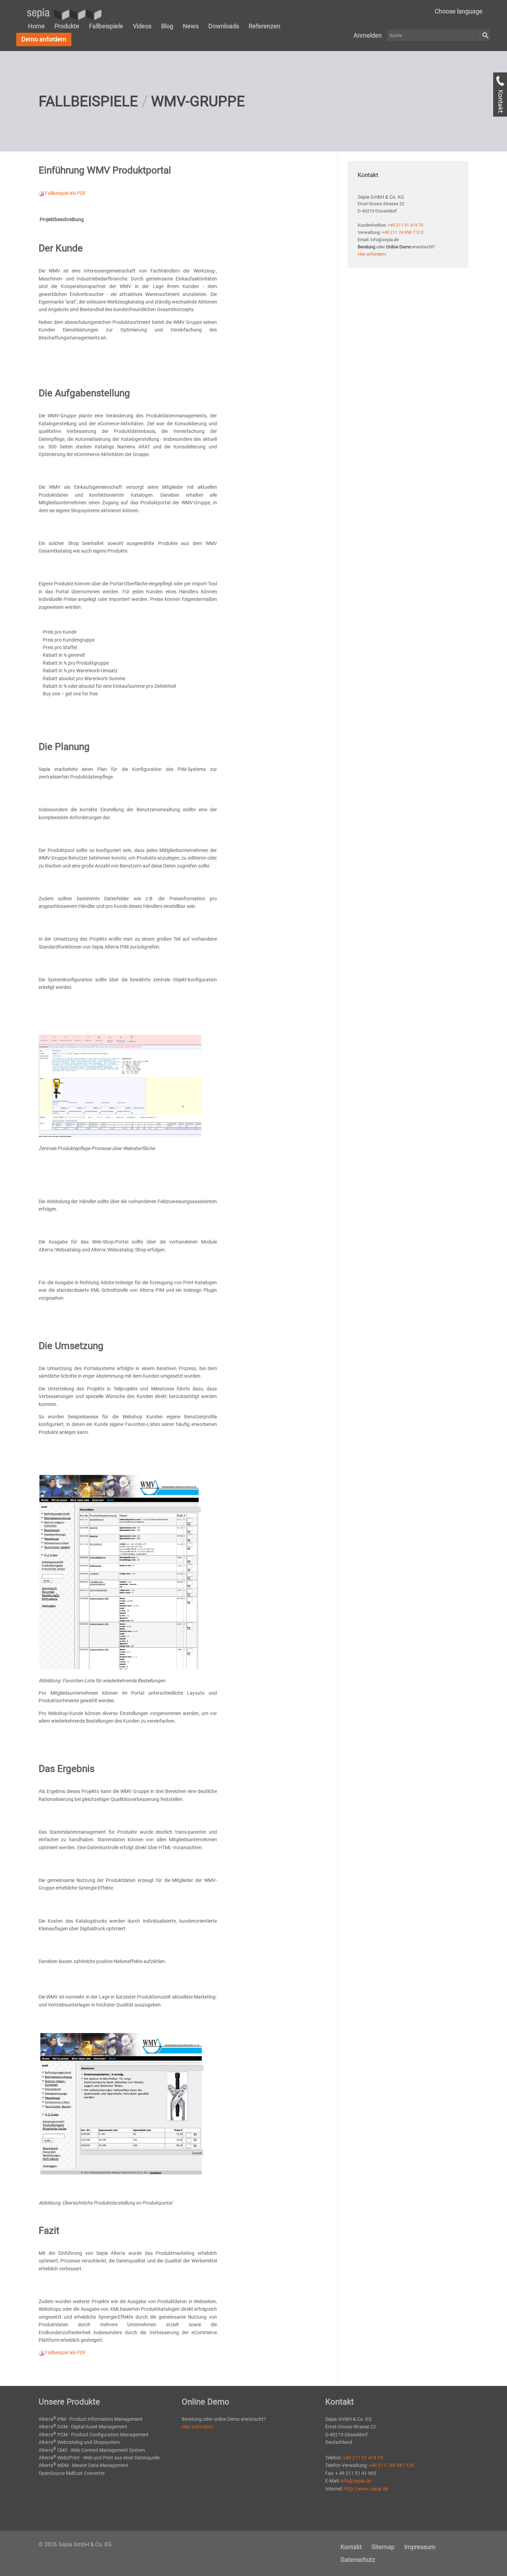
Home (36, 26)
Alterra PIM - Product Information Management (91, 2419)
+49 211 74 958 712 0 (402, 232)
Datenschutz (358, 2560)
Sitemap (383, 2547)
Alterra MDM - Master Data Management (83, 2465)
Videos (142, 26)
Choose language (459, 11)
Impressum (420, 2547)
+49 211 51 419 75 (405, 225)
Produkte (67, 26)
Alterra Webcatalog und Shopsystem (79, 2442)
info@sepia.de (356, 2481)
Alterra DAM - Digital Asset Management (83, 2427)
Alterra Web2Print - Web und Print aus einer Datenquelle (99, 2458)
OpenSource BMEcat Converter (72, 2473)
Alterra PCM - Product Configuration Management (94, 2435)
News (191, 26)
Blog (167, 26)
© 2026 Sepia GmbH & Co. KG (75, 2544)
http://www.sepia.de (366, 2489)
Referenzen (265, 26)
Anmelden (368, 35)
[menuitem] (459, 11)
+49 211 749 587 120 (391, 2465)
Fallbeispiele (106, 26)
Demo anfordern (44, 39)
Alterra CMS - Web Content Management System (92, 2450)
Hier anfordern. (372, 254)
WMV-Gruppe (198, 101)
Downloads (224, 26)
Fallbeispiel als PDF (65, 193)
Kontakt (351, 2547)
